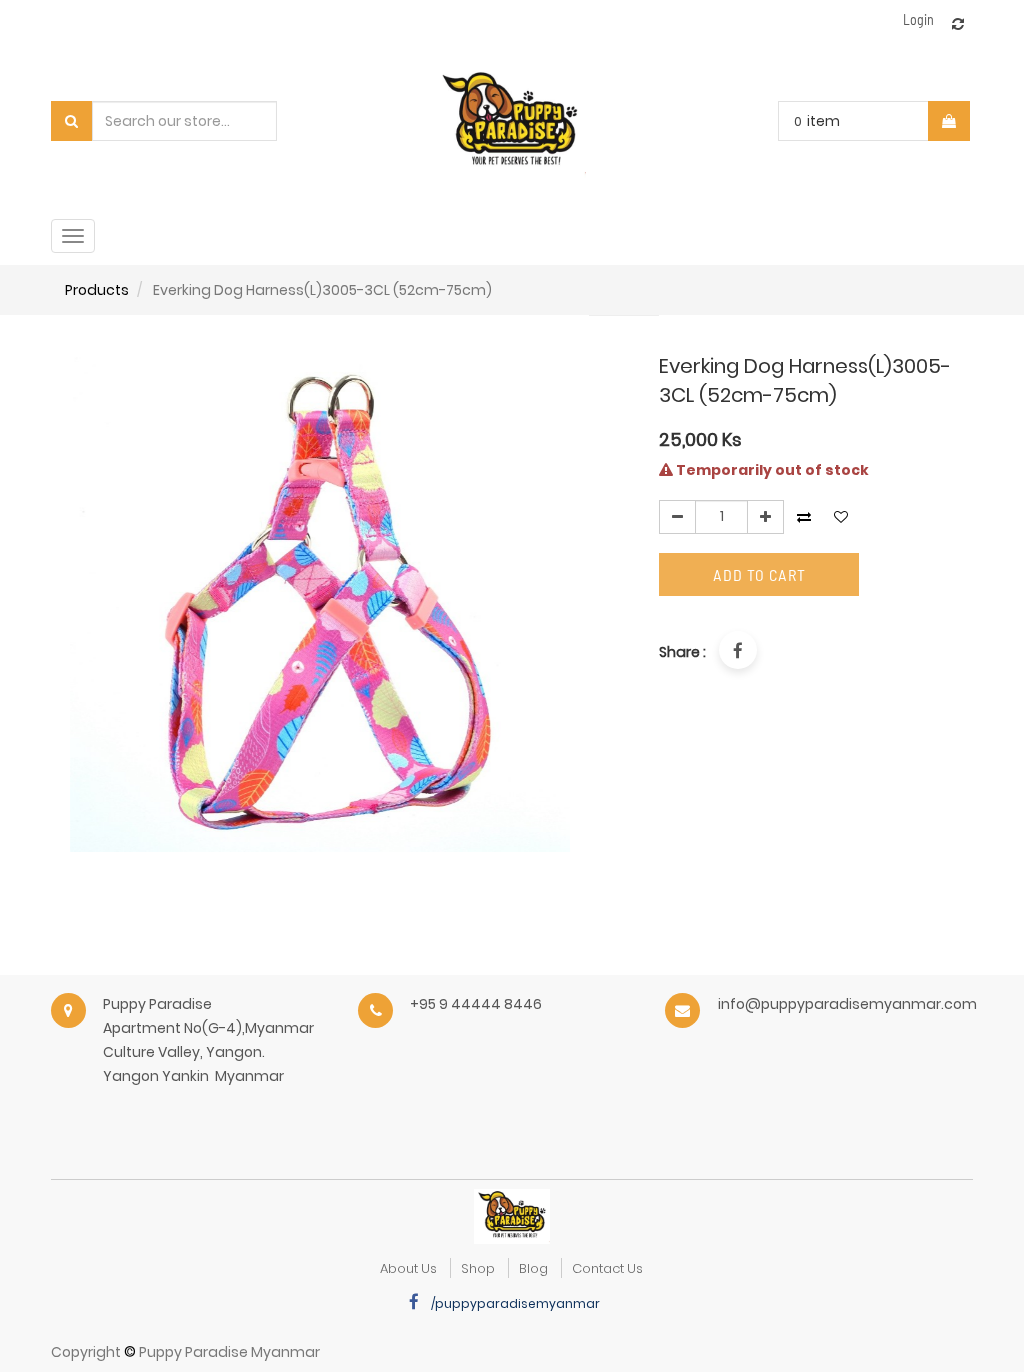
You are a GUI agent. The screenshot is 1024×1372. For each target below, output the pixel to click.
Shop (478, 1268)
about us (408, 1268)
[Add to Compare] (958, 24)
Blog (533, 1268)
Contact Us (607, 1268)
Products (97, 290)
